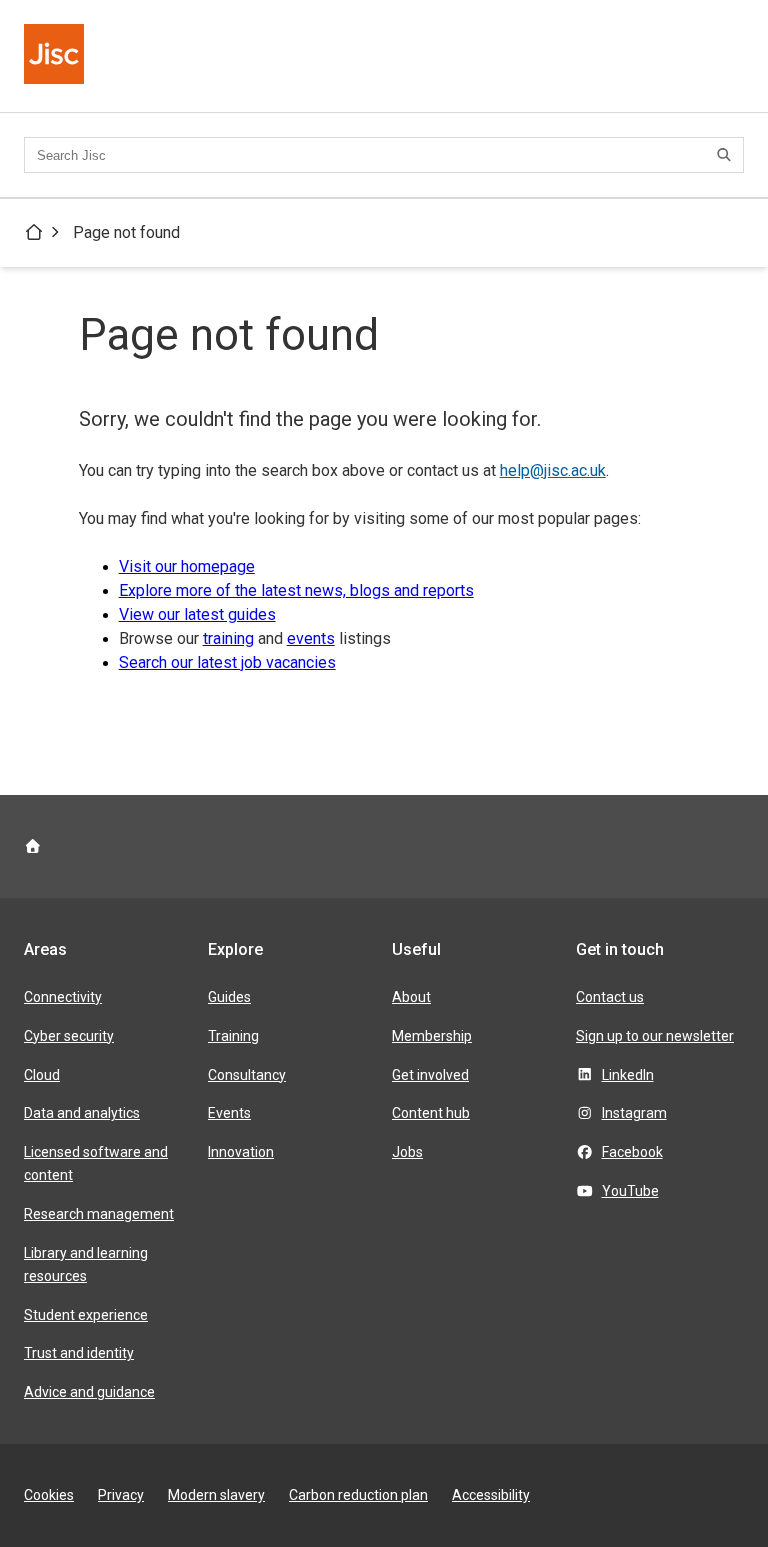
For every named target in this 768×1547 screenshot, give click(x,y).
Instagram (634, 1113)
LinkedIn (628, 1075)
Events (229, 1113)
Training (233, 1036)
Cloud (42, 1075)
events (311, 638)
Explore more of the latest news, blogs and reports (296, 590)
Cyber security (69, 1036)
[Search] (727, 155)
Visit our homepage (187, 566)
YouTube (630, 1191)
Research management (99, 1214)
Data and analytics (82, 1113)
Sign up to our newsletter (655, 1036)
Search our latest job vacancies (227, 662)
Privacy (121, 1495)
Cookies (49, 1495)
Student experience (86, 1315)
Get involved (430, 1075)
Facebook (632, 1152)
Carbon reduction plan (358, 1495)
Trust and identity (79, 1353)
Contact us (610, 997)
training (228, 638)
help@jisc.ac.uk (553, 470)
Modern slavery (216, 1495)
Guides (229, 997)
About (411, 997)
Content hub (431, 1113)
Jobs (407, 1152)
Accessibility (491, 1495)
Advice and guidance (89, 1392)
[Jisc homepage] (56, 56)
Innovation (241, 1152)
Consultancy (247, 1075)
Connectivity (63, 997)
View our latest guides (197, 614)
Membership (432, 1036)
